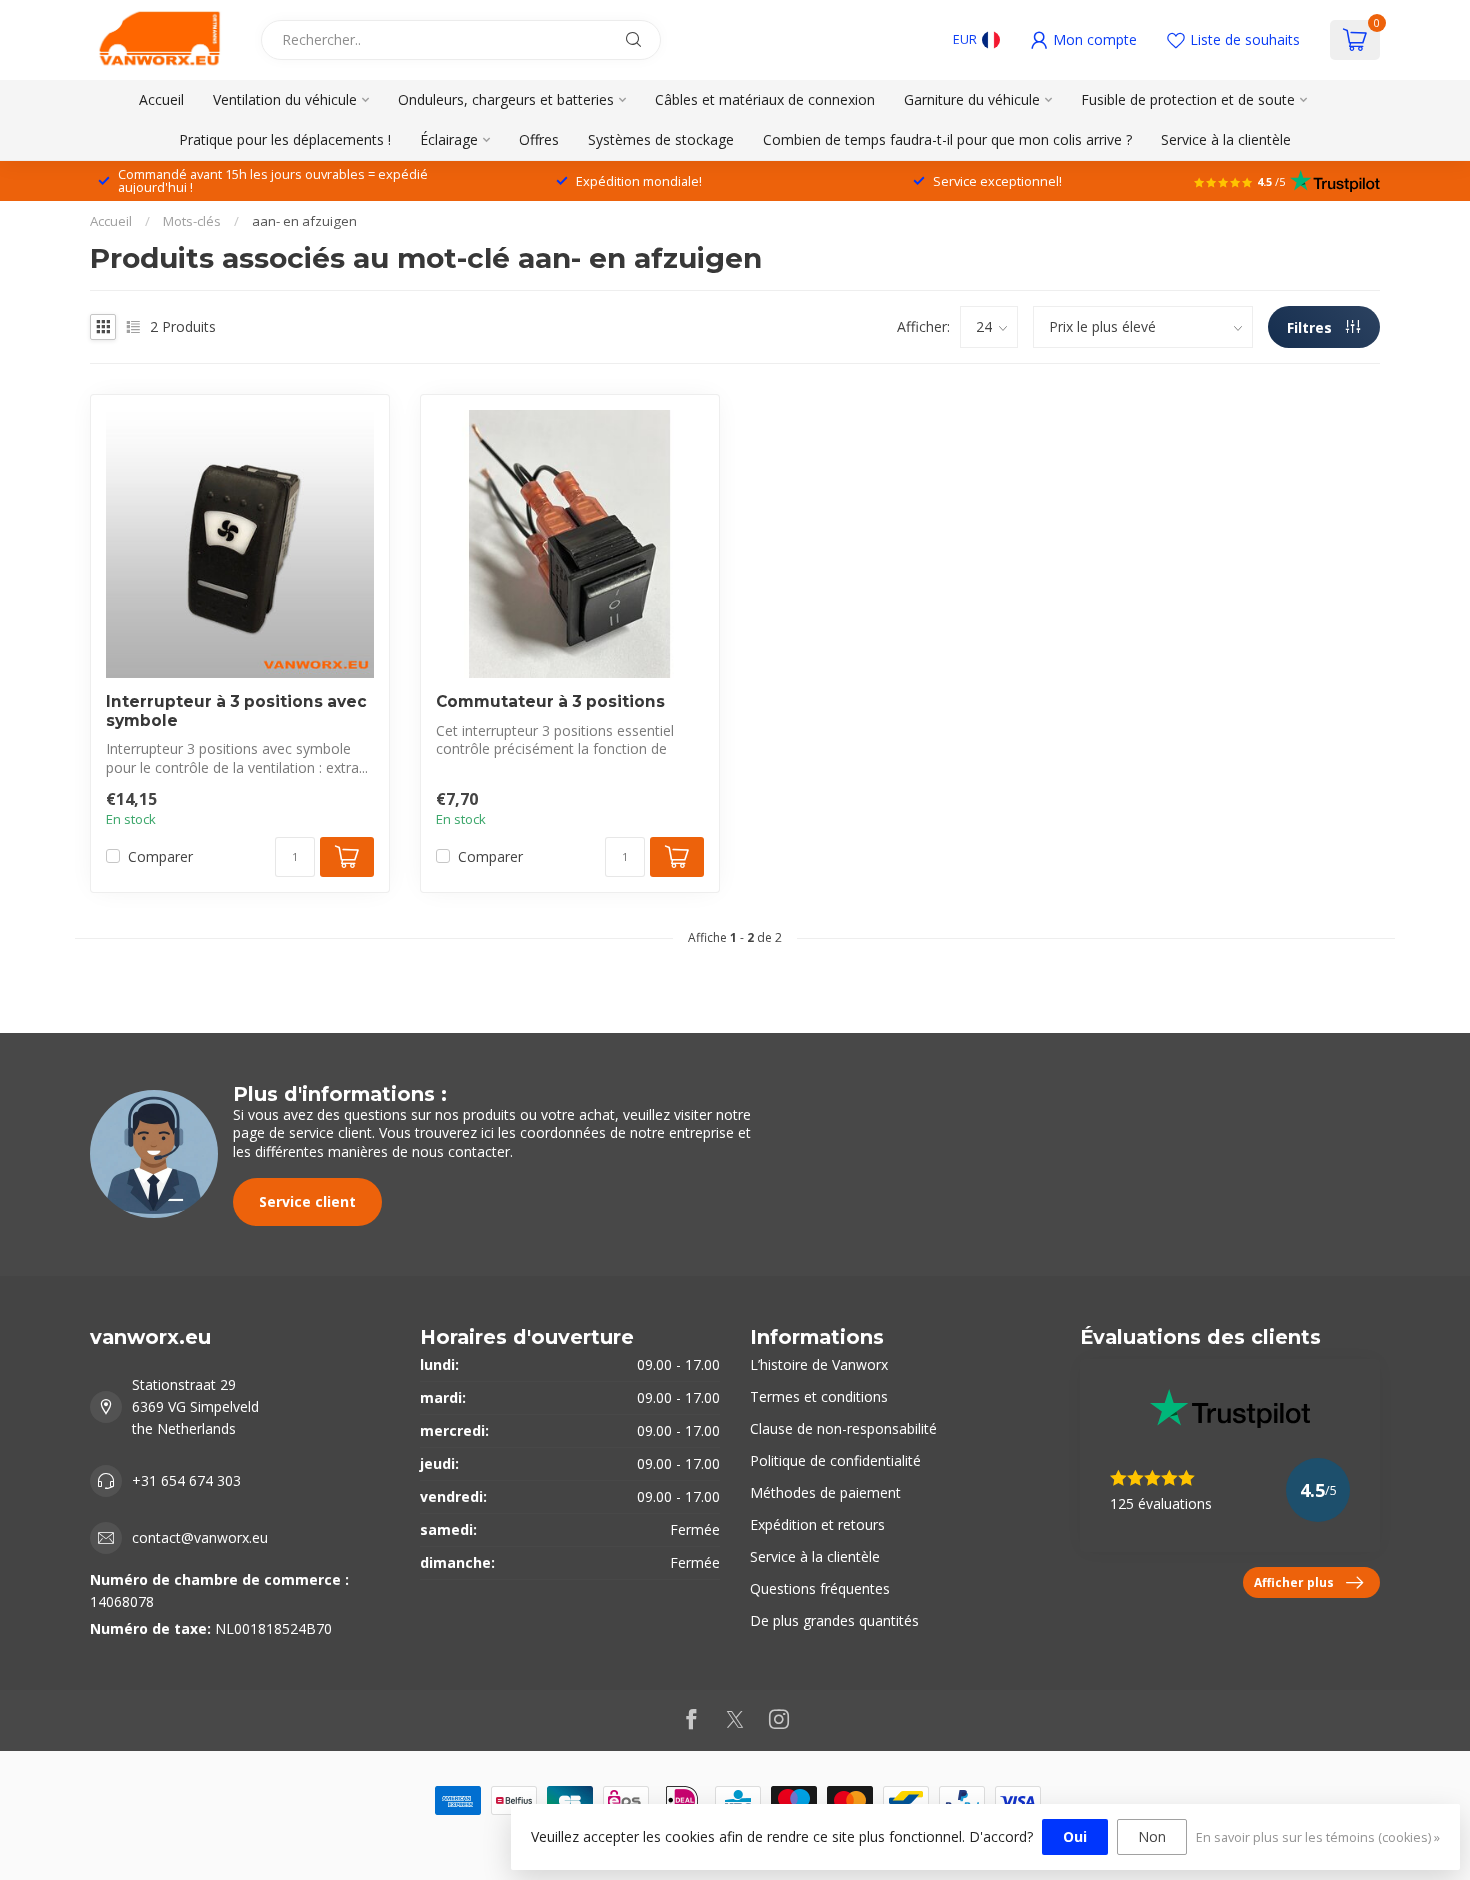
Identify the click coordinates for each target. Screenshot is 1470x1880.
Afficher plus (1294, 1582)
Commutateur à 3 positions (550, 702)
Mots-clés (192, 221)
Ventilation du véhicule (285, 99)
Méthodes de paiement (825, 1492)
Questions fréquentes (820, 1588)
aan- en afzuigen (304, 221)
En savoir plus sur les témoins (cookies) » (1318, 1837)
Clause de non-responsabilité (843, 1428)
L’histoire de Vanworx (819, 1364)
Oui (1075, 1836)
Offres (539, 139)
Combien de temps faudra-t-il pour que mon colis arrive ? (947, 139)
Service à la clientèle (1226, 139)
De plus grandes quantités (834, 1620)
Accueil (161, 99)
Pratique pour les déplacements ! (285, 139)
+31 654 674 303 (186, 1480)
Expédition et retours (817, 1524)
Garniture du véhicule (972, 99)
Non (1152, 1836)
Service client (307, 1201)
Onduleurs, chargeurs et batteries (506, 99)
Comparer (160, 856)
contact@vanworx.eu (200, 1537)
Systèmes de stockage (661, 139)
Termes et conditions (819, 1396)
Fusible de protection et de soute (1188, 99)
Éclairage (449, 139)
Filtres (1311, 327)
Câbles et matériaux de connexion (765, 99)
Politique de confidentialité (835, 1460)
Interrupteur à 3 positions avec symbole (236, 711)
